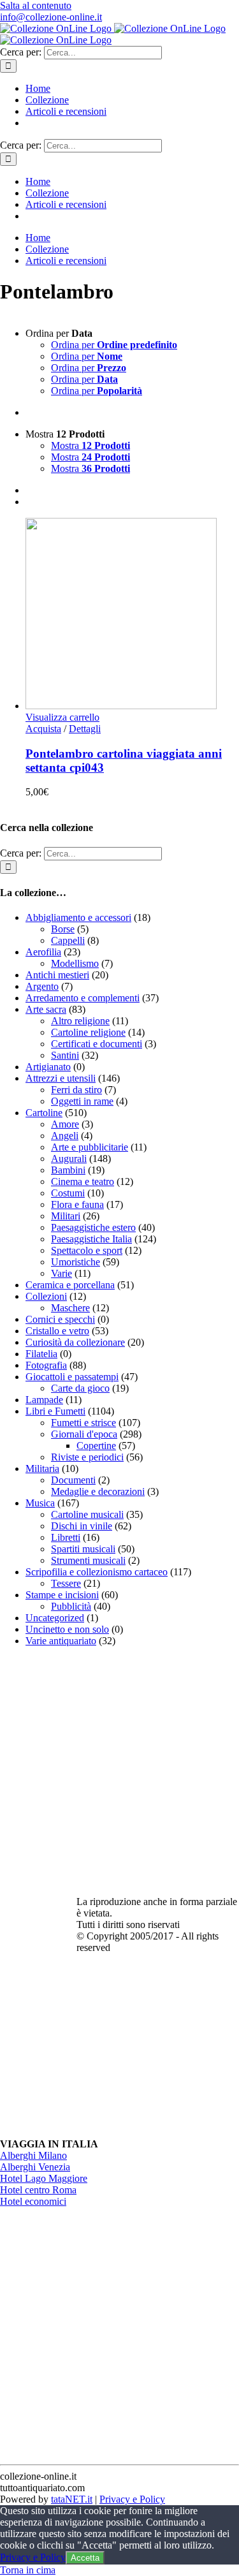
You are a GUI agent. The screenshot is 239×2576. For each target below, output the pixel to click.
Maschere (70, 1308)
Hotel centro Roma (38, 2190)
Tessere (66, 1583)
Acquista (43, 729)
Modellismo (75, 963)
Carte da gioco (80, 1388)
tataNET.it (72, 2499)
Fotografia (46, 1365)
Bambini (68, 1170)
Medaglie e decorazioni (98, 1491)
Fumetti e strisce (83, 1423)
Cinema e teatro (83, 1181)
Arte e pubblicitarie (90, 1147)
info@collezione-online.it (51, 17)
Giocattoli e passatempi (72, 1377)
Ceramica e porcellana (70, 1285)
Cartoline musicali (87, 1514)
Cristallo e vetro (57, 1331)
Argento (42, 986)
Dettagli (85, 729)
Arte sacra (46, 1009)
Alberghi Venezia (35, 2167)
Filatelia (41, 1354)
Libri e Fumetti (55, 1411)
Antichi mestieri (57, 975)
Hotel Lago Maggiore (44, 2178)
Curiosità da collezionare (75, 1342)
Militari (66, 1216)
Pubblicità (71, 1606)
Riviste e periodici (87, 1457)
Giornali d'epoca (84, 1434)
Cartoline (44, 1113)
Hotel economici (33, 2201)
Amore (65, 1124)
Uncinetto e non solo (67, 1629)
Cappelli (68, 940)
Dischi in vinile (82, 1526)
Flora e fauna (77, 1204)
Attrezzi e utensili (61, 1078)
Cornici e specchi (60, 1319)
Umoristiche (76, 1262)
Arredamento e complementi (83, 998)
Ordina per (114, 345)
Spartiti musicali (83, 1549)
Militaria (42, 1468)
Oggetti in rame (82, 1101)
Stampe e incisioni (62, 1595)
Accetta (85, 2558)
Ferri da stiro (76, 1090)
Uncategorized (55, 1618)
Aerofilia (43, 952)
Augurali (69, 1159)
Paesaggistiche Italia (91, 1239)
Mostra (91, 445)
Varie (62, 1273)
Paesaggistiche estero (93, 1227)
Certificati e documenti (97, 1044)
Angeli (65, 1136)
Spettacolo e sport (87, 1250)
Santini (65, 1055)
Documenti (73, 1480)
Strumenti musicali (88, 1560)
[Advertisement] (119, 1777)
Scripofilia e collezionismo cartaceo (97, 1572)
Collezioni (46, 1296)
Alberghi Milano (33, 2155)
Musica (40, 1503)
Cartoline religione (88, 1032)
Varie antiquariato (61, 1641)
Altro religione (80, 1021)
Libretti (66, 1537)
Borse (63, 929)
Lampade (44, 1400)
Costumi (68, 1193)
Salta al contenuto (36, 5)
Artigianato (48, 1067)
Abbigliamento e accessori (78, 917)
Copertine (96, 1446)
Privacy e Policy (132, 2499)
